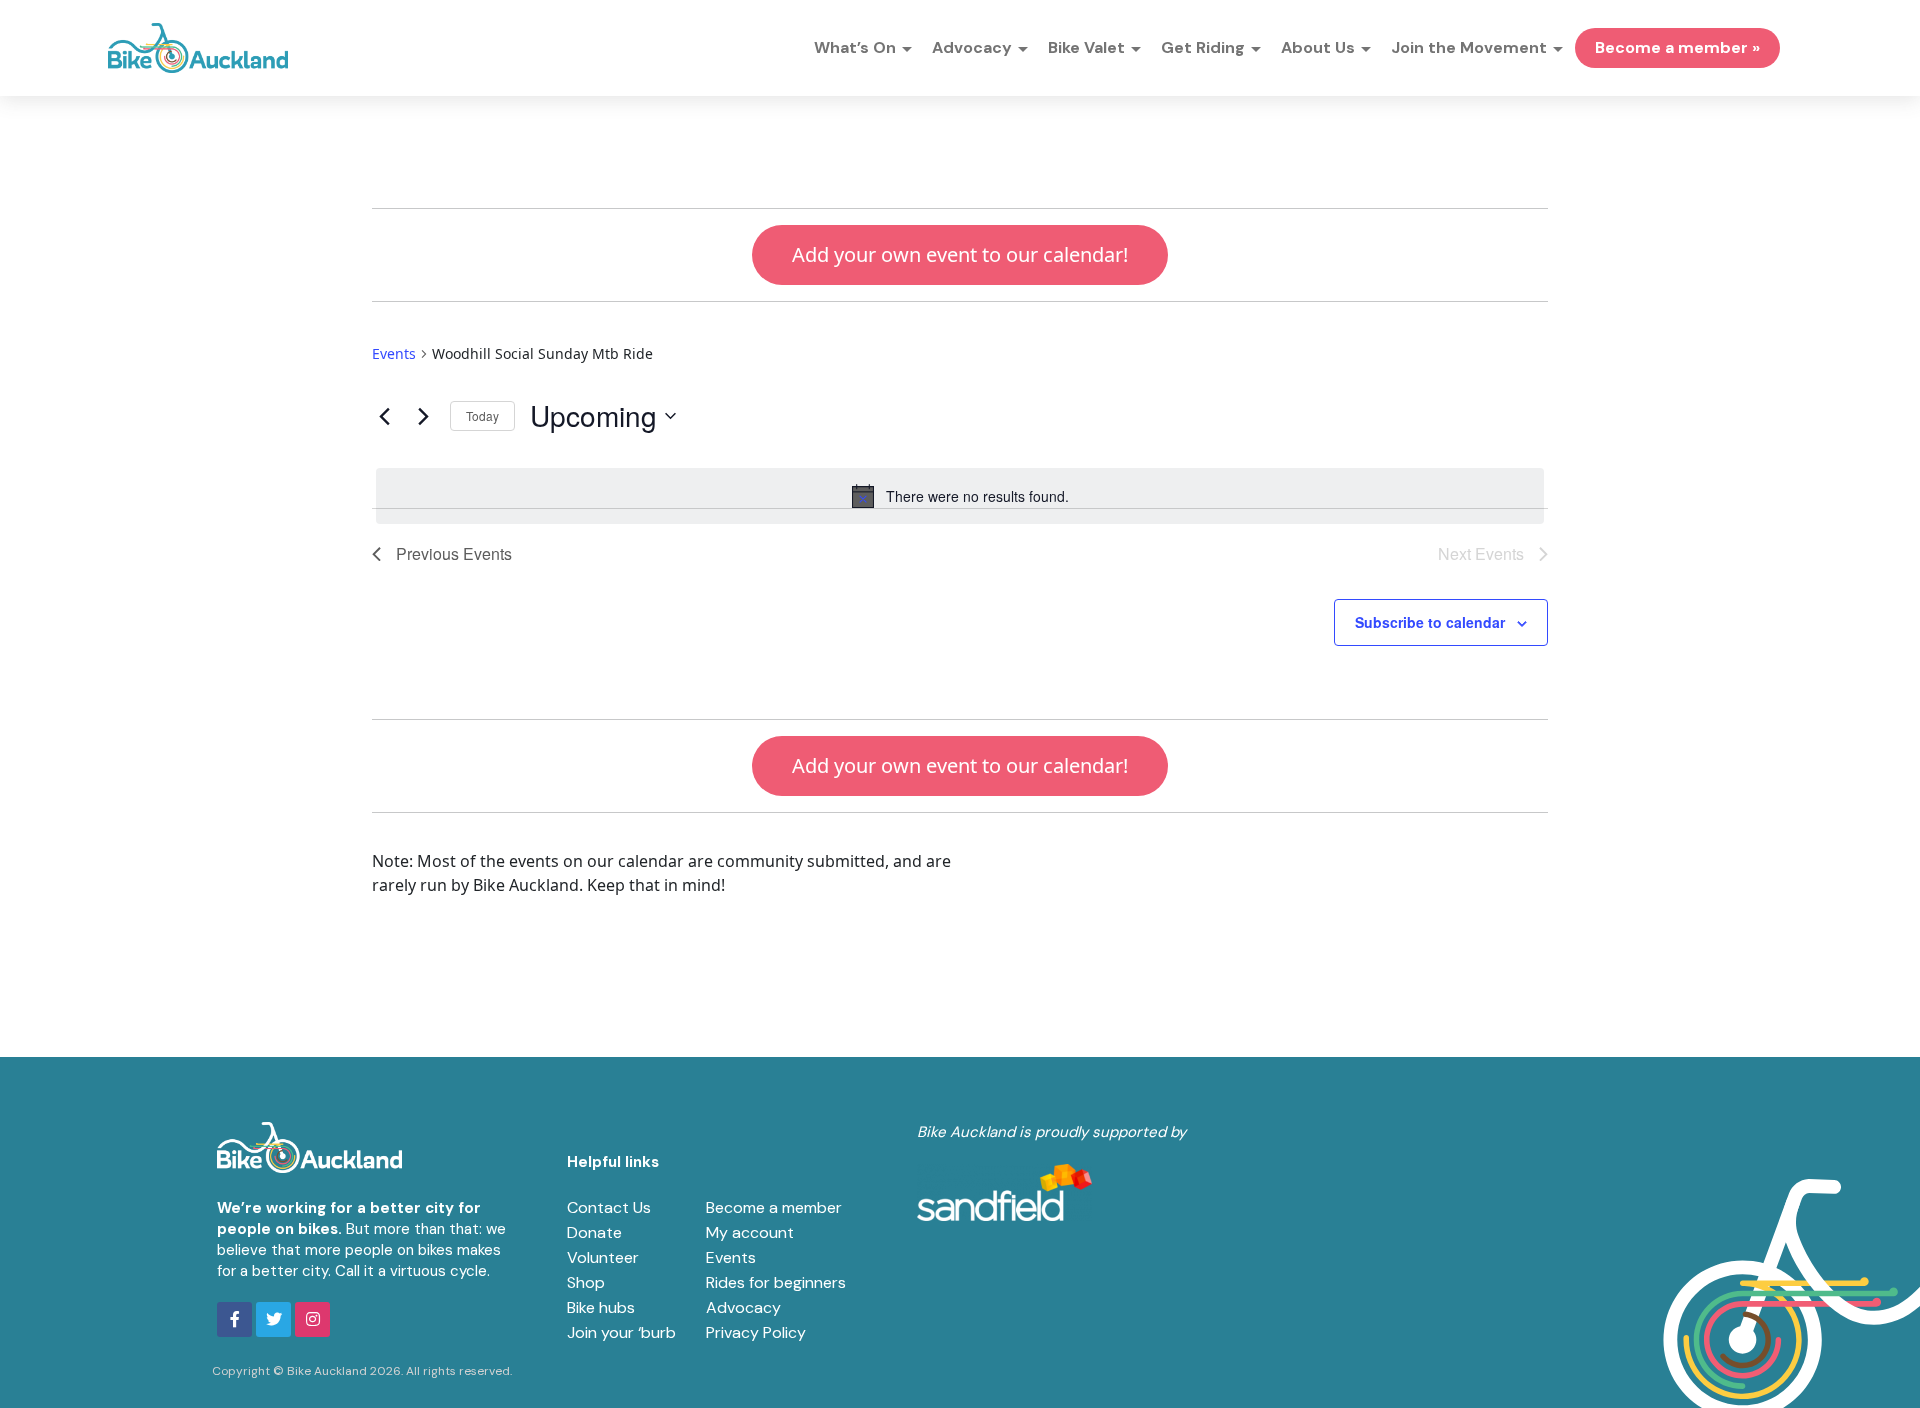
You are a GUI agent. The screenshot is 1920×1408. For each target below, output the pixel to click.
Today (482, 415)
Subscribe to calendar (1430, 622)
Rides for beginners (776, 1282)
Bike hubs (601, 1307)
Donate (594, 1232)
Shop (586, 1282)
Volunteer (603, 1257)
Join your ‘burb (621, 1332)
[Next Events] (423, 416)
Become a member (774, 1207)
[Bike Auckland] (198, 48)
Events (394, 353)
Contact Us (609, 1207)
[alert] (960, 496)
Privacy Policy (756, 1332)
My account (750, 1232)
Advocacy (743, 1307)
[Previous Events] (384, 416)
